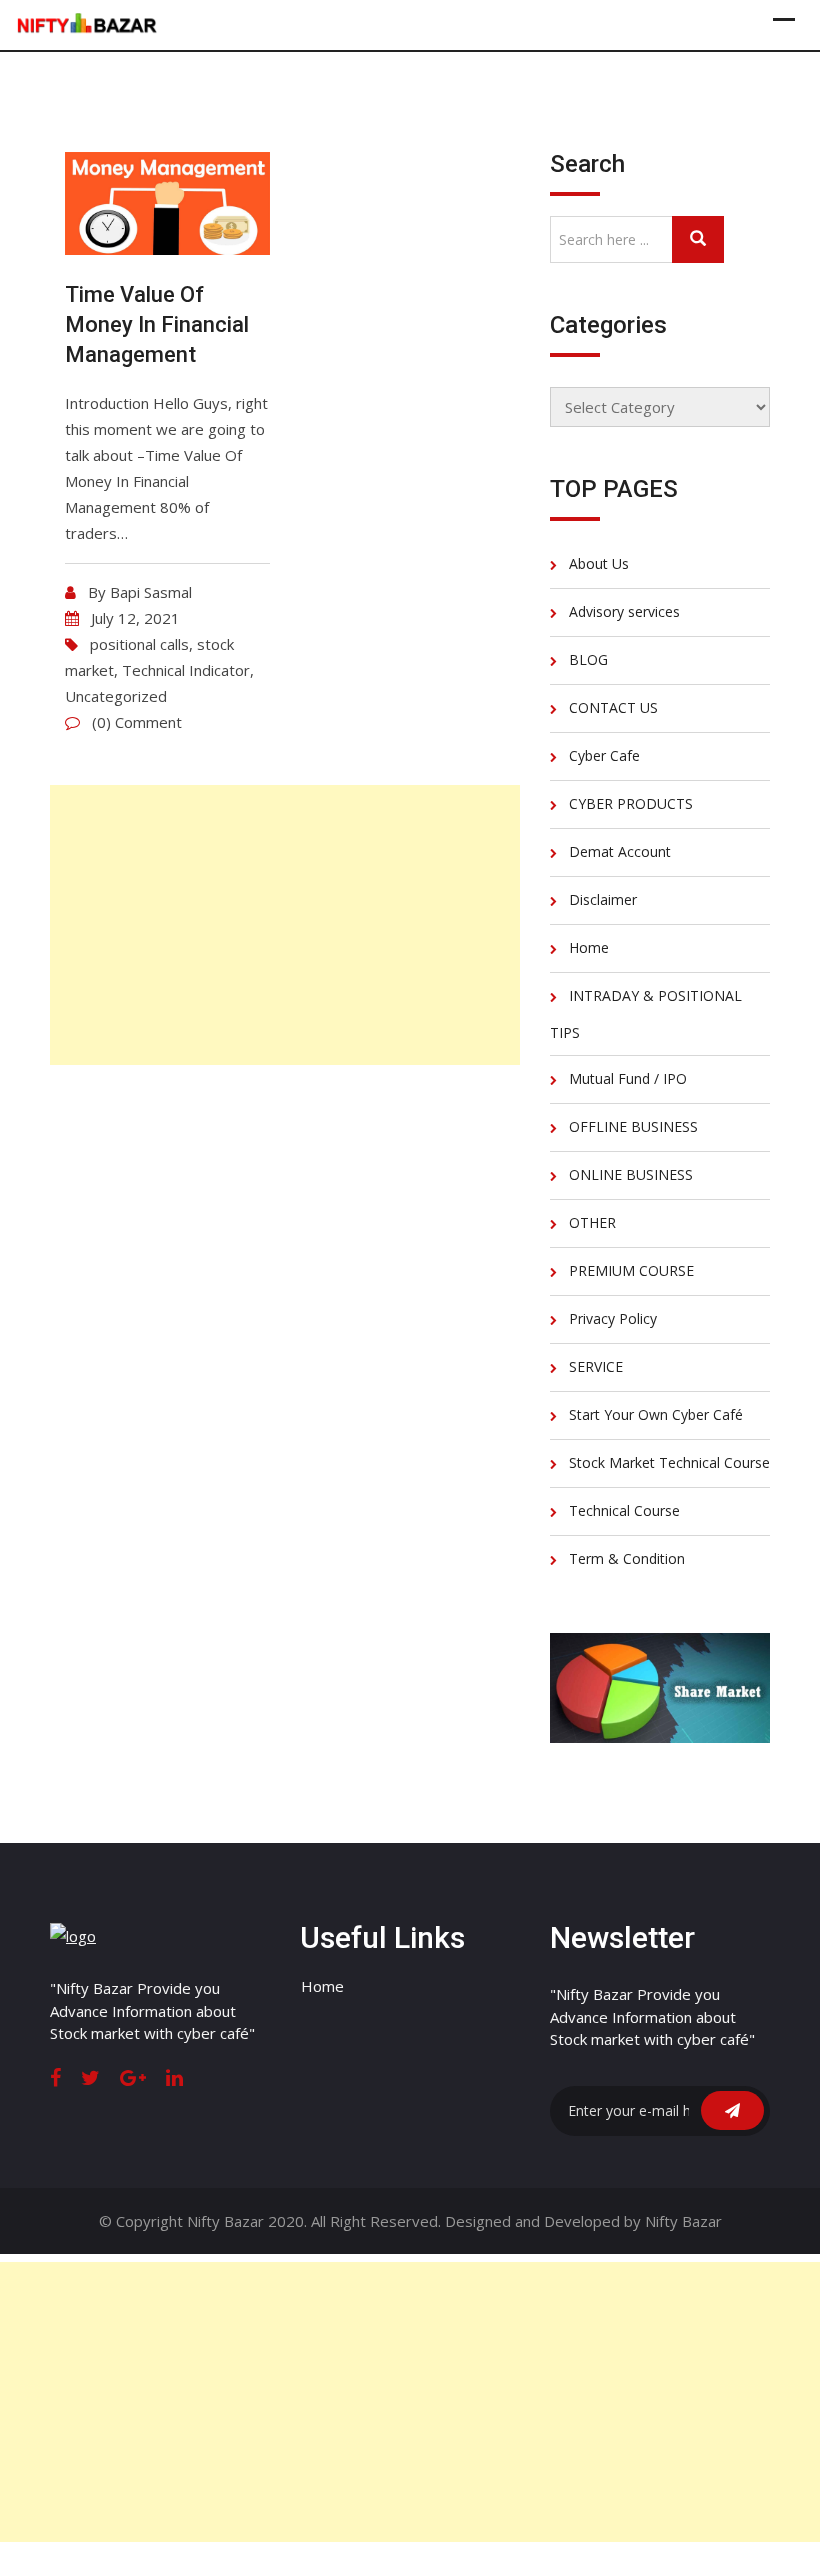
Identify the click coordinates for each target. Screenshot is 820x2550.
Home (589, 947)
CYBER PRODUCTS (631, 803)
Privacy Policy (613, 1318)
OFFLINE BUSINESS (633, 1126)
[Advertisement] (285, 925)
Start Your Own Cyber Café (656, 1414)
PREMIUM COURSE (631, 1270)
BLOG (588, 659)
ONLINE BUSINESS (631, 1174)
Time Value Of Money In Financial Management (157, 324)
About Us (599, 563)
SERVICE (596, 1366)
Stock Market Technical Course (669, 1462)
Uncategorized (116, 696)
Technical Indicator (186, 670)
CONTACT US (613, 707)
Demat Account (620, 851)
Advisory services (624, 611)
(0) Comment (137, 722)
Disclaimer (603, 899)
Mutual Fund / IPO (628, 1078)
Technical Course (624, 1510)
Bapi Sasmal (151, 592)
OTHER (592, 1222)
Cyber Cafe (604, 755)
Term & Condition (627, 1558)
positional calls (139, 644)
